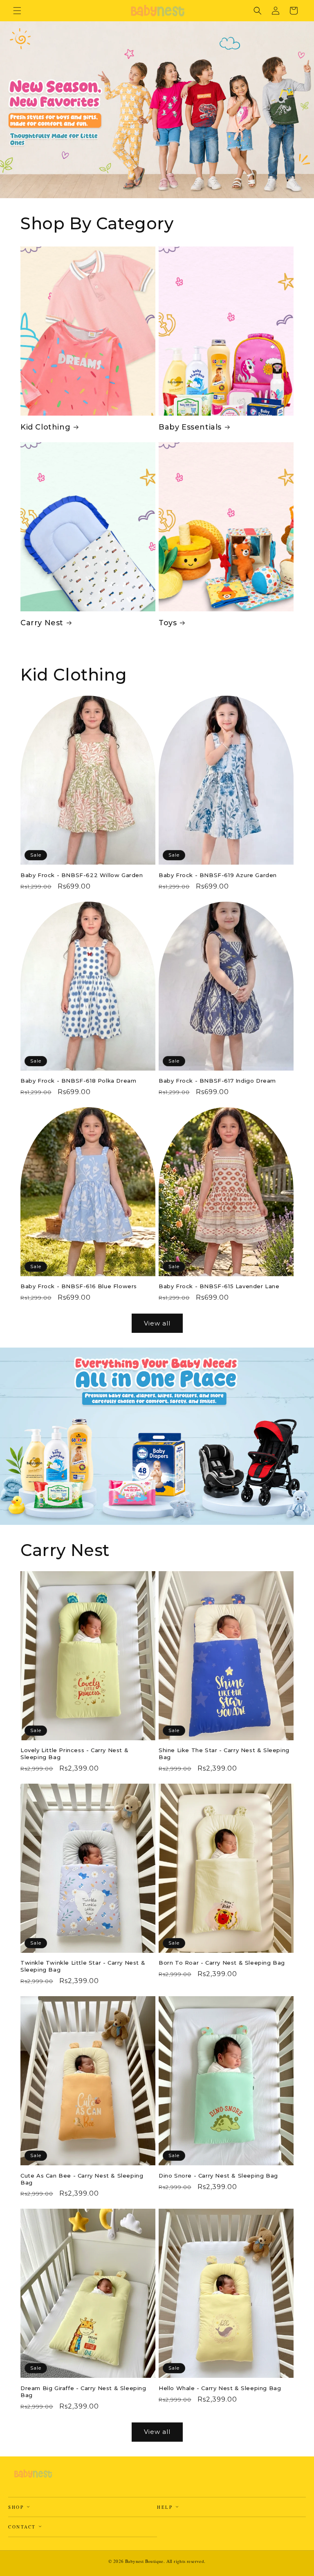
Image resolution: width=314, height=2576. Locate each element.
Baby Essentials (190, 427)
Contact (23, 2527)
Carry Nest (42, 623)
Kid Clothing (45, 427)
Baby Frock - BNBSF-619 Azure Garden (218, 875)
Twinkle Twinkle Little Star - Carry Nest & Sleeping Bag (83, 1966)
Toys (168, 623)
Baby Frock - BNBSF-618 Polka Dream (78, 1081)
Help (166, 2507)
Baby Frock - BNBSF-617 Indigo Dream (217, 1081)
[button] (17, 11)
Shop (17, 2507)
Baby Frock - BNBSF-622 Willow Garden (82, 875)
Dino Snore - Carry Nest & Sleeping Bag (218, 2176)
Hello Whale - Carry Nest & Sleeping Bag (220, 2388)
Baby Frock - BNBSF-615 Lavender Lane (219, 1286)
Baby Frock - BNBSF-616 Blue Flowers (79, 1286)
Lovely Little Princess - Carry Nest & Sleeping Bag (74, 1754)
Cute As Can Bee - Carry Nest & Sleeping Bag (82, 2179)
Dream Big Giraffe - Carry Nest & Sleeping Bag (83, 2392)
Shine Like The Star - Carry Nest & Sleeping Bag (224, 1754)
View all (157, 1323)
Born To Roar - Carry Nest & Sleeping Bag (222, 1963)
